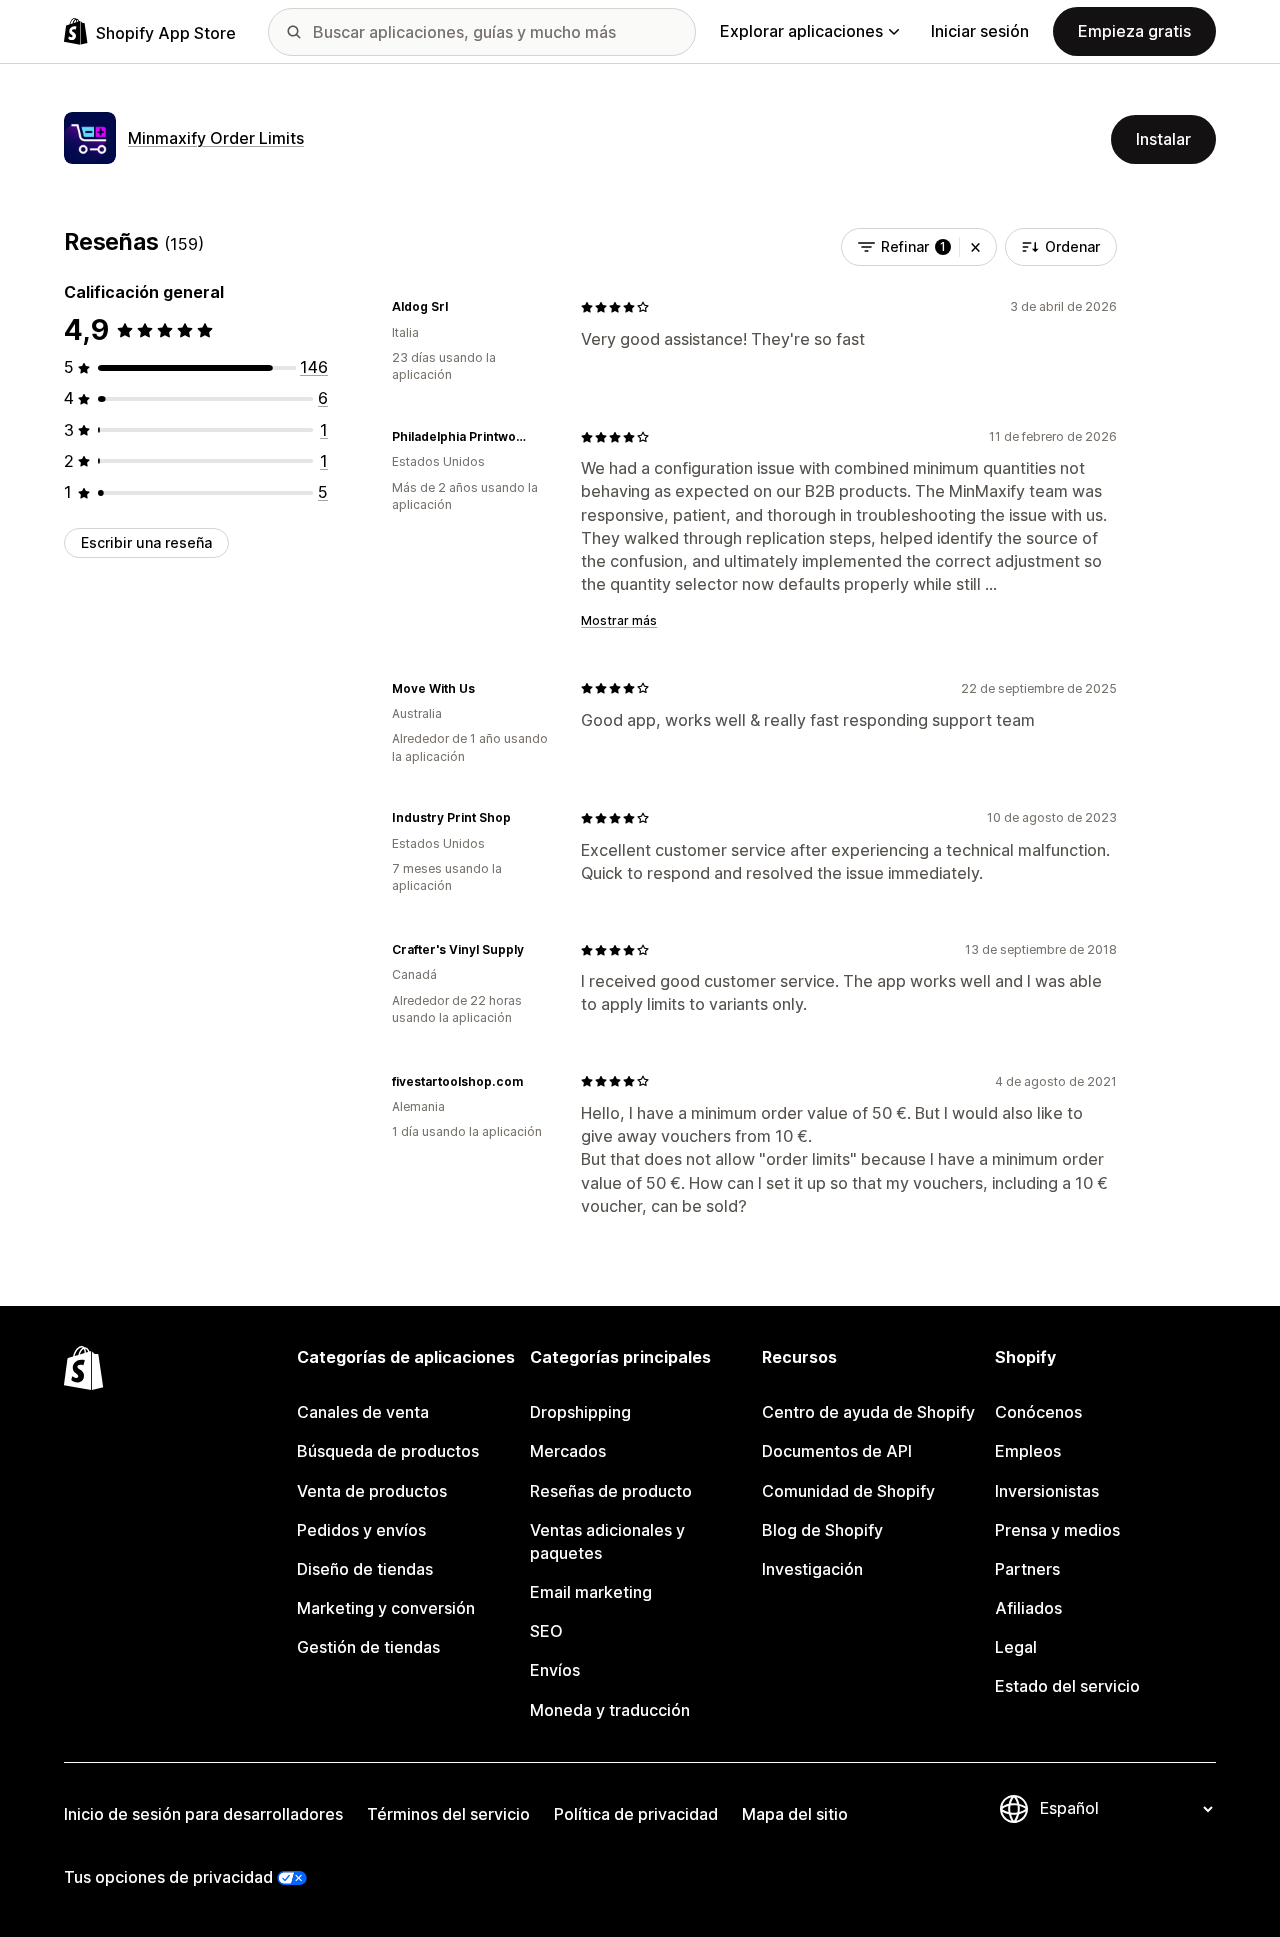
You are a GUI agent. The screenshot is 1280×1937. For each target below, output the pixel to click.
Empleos (1028, 1451)
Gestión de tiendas (368, 1647)
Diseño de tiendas (365, 1569)
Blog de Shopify (822, 1530)
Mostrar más (619, 620)
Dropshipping (580, 1412)
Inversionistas (1047, 1491)
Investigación (812, 1569)
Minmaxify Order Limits (216, 138)
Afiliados (1028, 1608)
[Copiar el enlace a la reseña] (460, 307)
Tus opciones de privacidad (168, 1877)
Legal (1016, 1647)
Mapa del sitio (795, 1814)
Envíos (555, 1670)
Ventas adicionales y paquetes (607, 1541)
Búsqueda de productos (388, 1451)
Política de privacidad (636, 1814)
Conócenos (1038, 1412)
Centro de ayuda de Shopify (868, 1412)
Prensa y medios (1057, 1530)
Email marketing (591, 1592)
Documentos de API (837, 1451)
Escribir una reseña (146, 542)
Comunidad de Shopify (848, 1491)
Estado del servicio (1067, 1686)
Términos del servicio (448, 1814)
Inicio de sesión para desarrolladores (203, 1814)
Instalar (1163, 139)
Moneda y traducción (610, 1710)
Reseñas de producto (611, 1491)
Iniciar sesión (980, 31)
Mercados (568, 1451)
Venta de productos (372, 1491)
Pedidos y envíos (361, 1530)
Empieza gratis (1134, 31)
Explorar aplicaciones (801, 31)
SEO (546, 1631)
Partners (1027, 1569)
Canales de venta (363, 1412)
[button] (975, 247)
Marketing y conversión (386, 1608)
